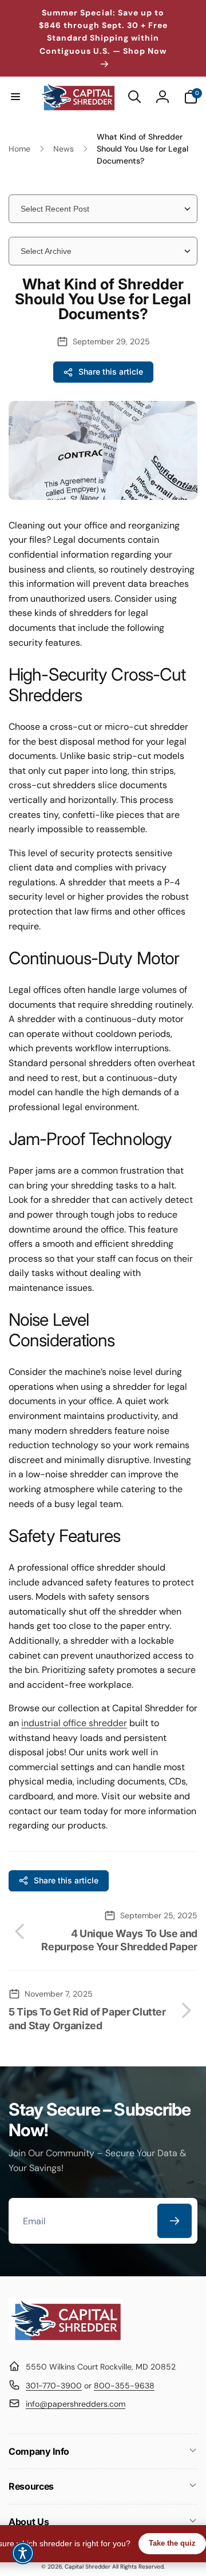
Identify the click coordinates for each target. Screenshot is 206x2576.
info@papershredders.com (76, 2404)
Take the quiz (172, 2543)
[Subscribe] (175, 2221)
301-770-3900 (54, 2386)
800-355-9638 (124, 2386)
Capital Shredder (88, 2567)
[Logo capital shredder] (66, 2339)
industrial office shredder (74, 1723)
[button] (15, 97)
